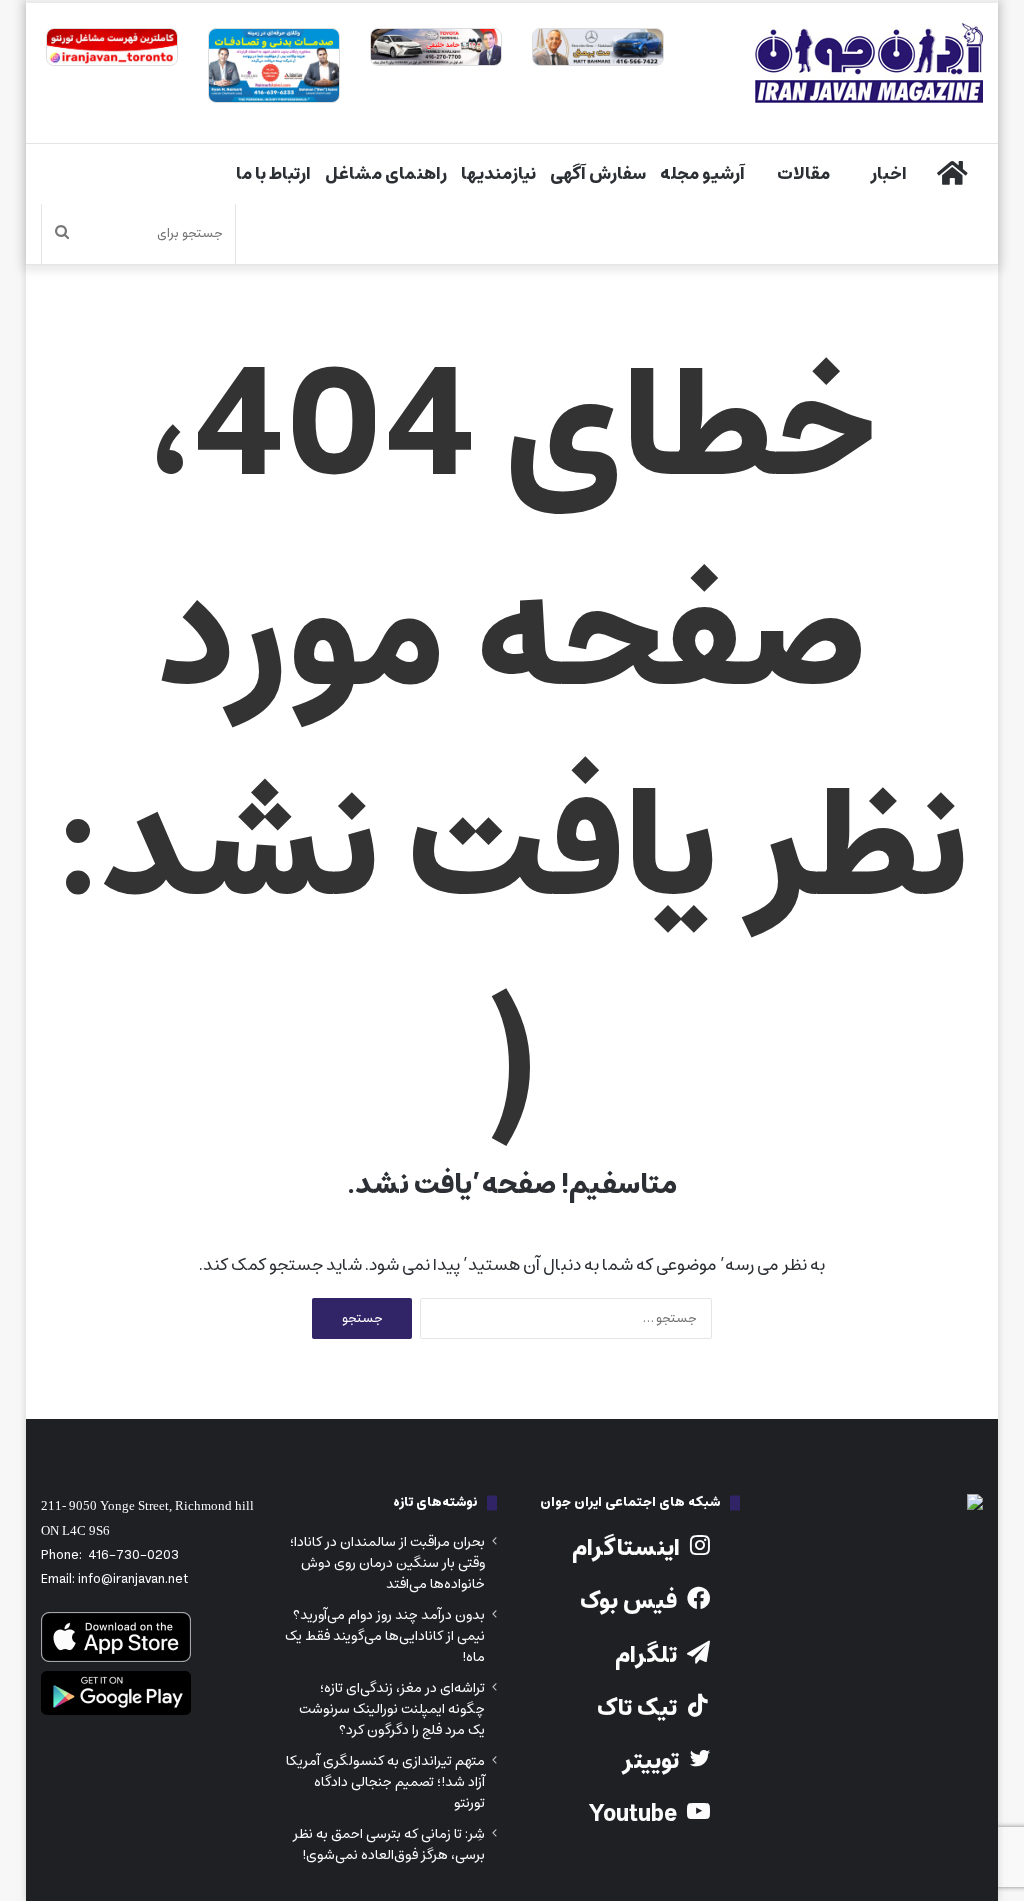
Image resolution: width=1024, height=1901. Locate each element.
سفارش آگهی (598, 174)
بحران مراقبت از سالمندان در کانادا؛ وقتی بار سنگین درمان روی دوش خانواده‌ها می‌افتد (387, 1563)
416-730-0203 (133, 1555)
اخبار (888, 174)
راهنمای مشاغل (386, 174)
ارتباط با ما (273, 174)
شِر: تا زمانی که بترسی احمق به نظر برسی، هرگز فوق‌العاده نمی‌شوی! (389, 1844)
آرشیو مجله (702, 174)
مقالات (803, 174)
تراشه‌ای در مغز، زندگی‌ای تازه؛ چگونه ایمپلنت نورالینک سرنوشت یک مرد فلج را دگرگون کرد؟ (392, 1709)
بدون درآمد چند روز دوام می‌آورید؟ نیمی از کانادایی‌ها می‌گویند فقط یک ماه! (385, 1636)
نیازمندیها (498, 174)
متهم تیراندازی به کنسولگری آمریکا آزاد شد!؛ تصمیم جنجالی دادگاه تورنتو (385, 1782)
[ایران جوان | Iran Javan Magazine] (869, 63)
